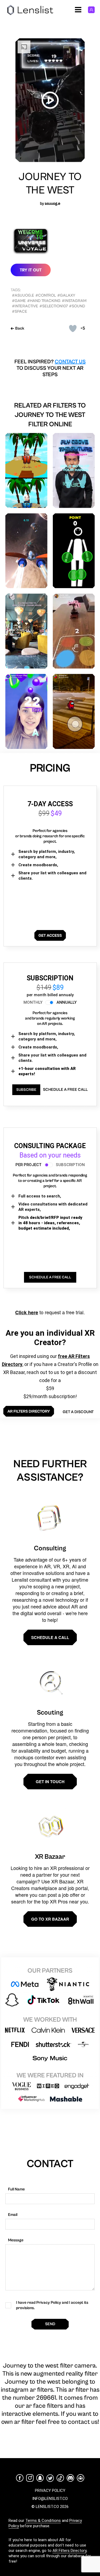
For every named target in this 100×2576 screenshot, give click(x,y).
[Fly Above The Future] (74, 471)
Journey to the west (50, 184)
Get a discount (78, 1412)
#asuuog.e (23, 295)
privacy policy (50, 2491)
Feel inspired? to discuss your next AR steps (50, 368)
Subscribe (26, 1090)
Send (50, 2324)
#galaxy (66, 295)
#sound (77, 306)
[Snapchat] (40, 2478)
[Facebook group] (81, 2478)
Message (16, 2240)
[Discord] (70, 2478)
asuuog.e (53, 204)
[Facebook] (20, 2478)
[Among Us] (74, 711)
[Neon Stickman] (74, 551)
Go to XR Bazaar (50, 1919)
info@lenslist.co (50, 2499)
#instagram (74, 301)
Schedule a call (50, 1637)
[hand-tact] (74, 631)
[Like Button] (73, 328)
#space (20, 311)
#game (19, 301)
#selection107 (54, 306)
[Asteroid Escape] (26, 551)
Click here (27, 1312)
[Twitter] (50, 2478)
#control (46, 295)
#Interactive (25, 306)
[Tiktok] (60, 2478)
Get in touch (50, 1782)
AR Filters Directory (69, 2551)
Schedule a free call (65, 1090)
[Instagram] (30, 2478)
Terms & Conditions (43, 2521)
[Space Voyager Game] (26, 711)
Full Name (16, 2189)
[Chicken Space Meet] (26, 471)
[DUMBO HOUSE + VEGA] (26, 631)
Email (13, 2215)
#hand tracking (44, 301)
